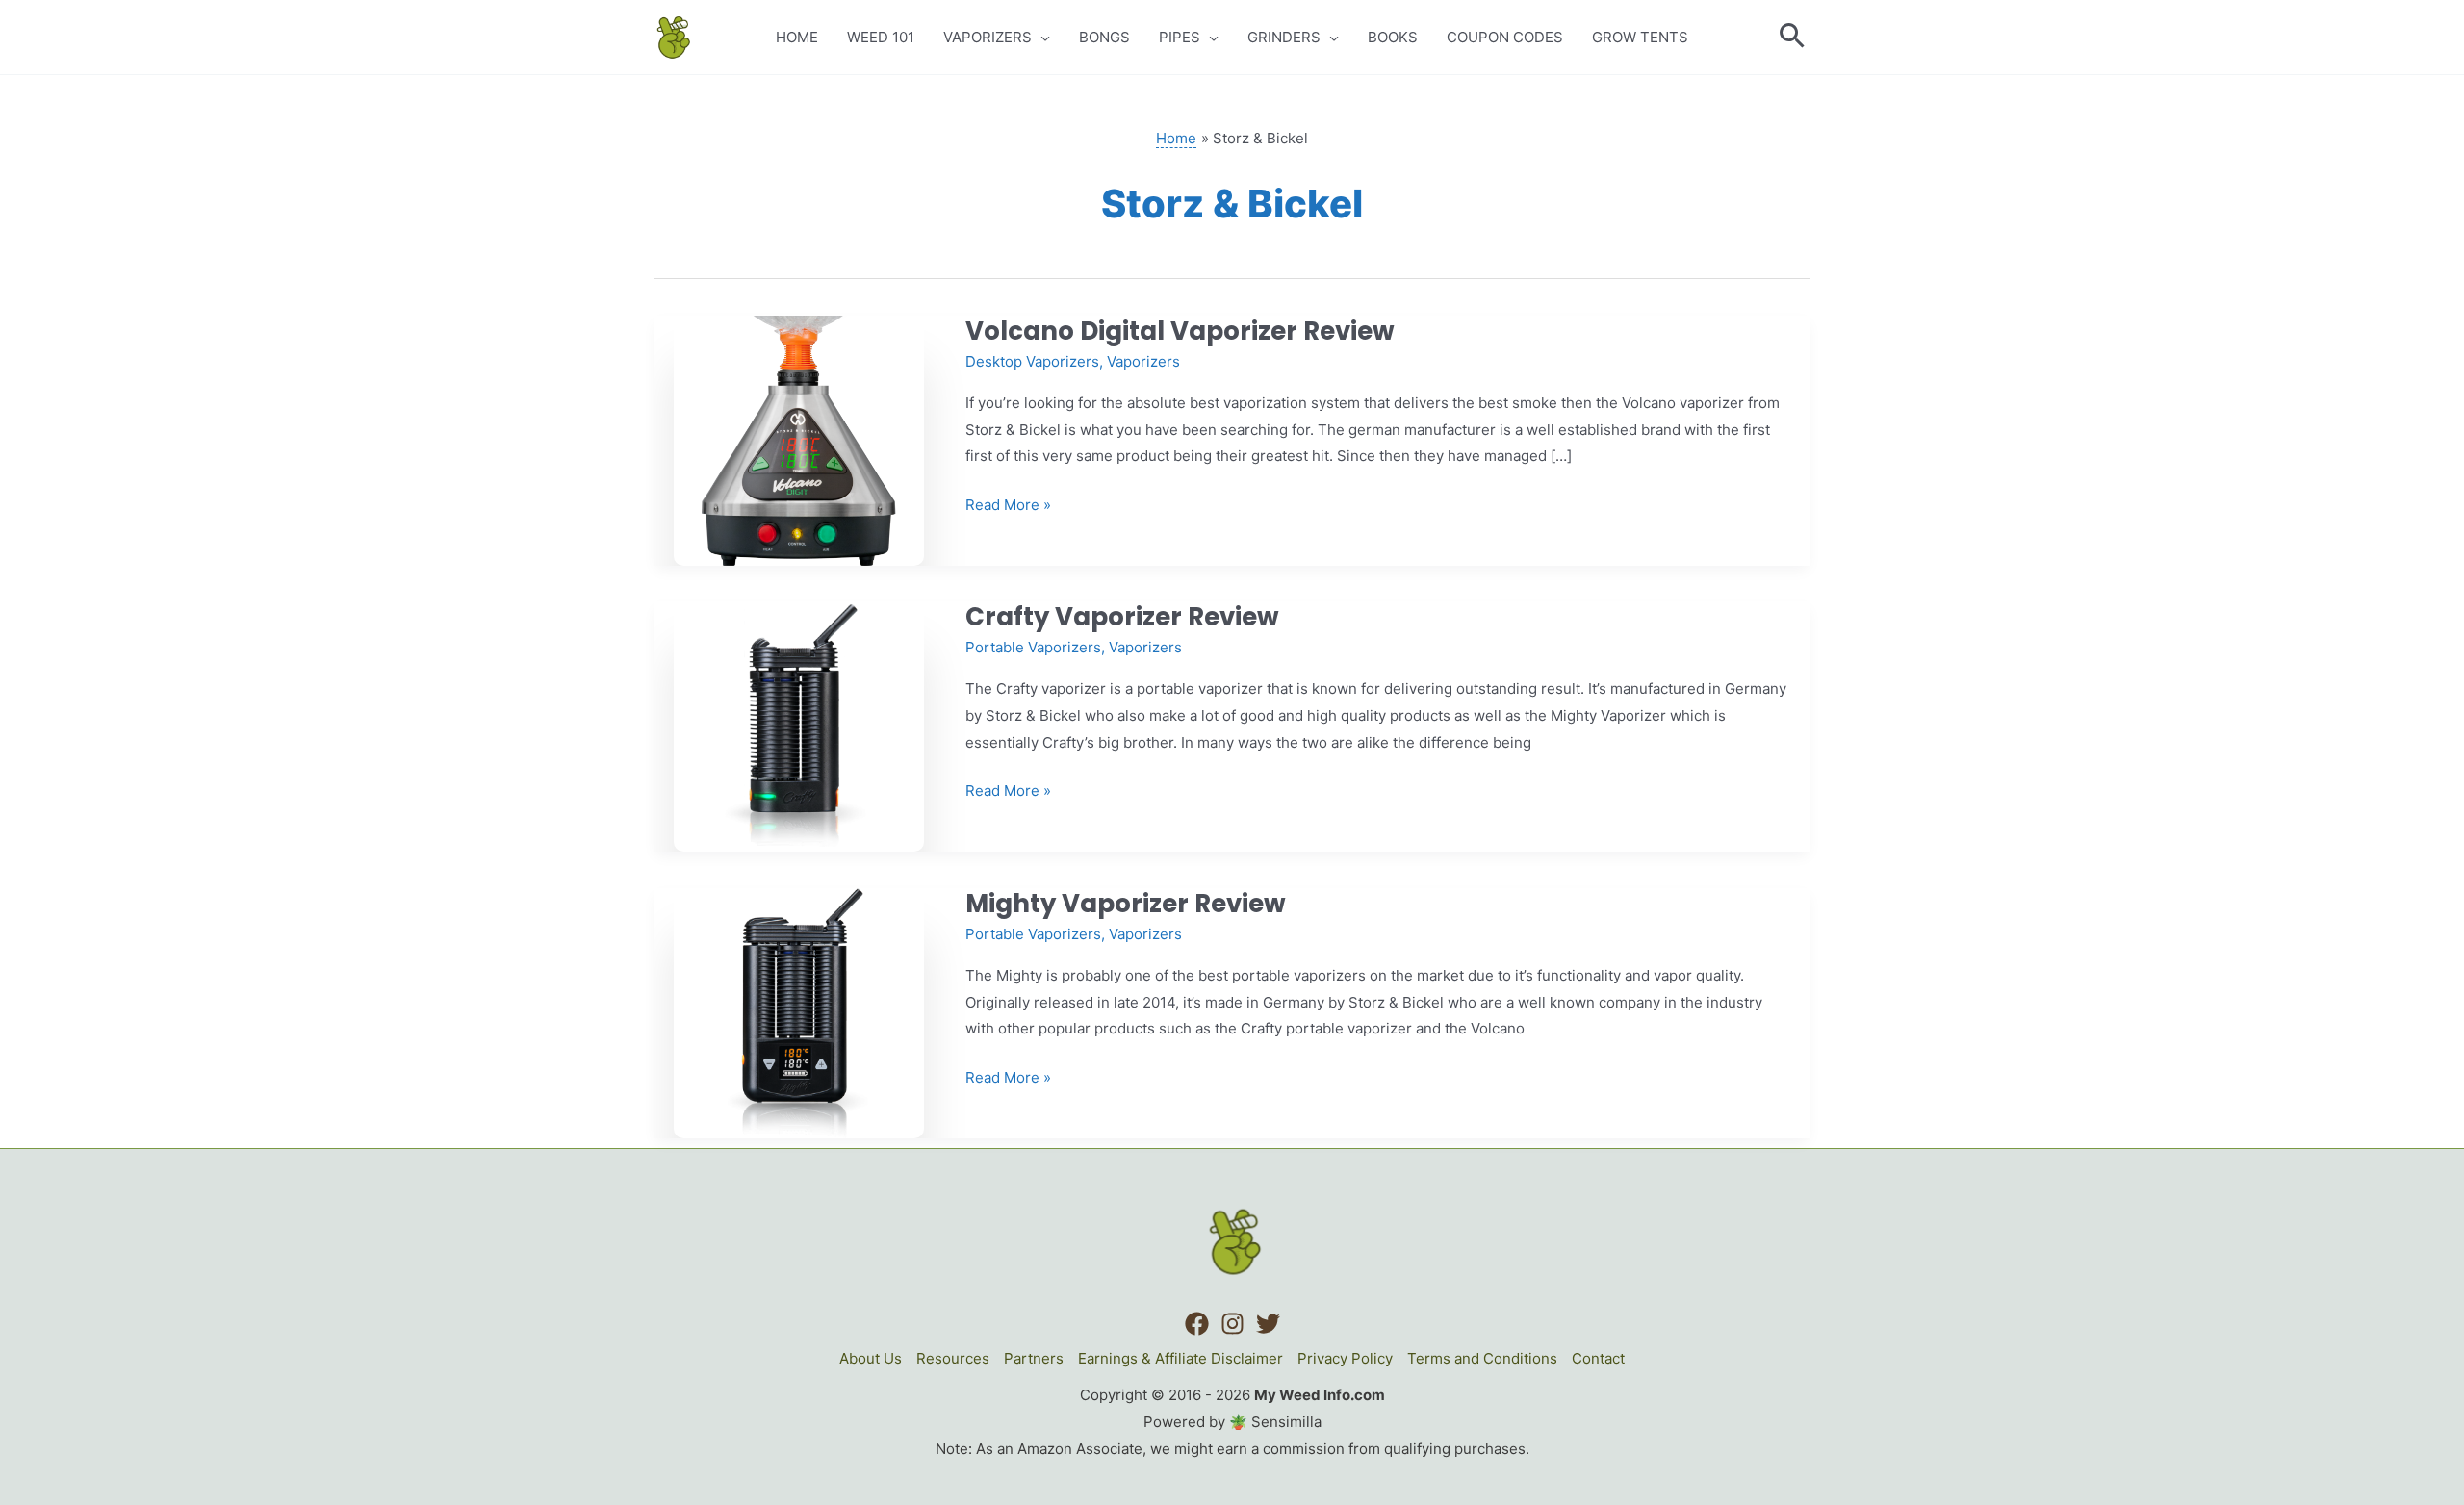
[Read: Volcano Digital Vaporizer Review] (799, 439)
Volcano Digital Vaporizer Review (1180, 331)
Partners (1034, 1358)
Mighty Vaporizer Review (1126, 904)
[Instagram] (1232, 1324)
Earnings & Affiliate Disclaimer (1181, 1358)
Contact (1598, 1358)
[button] (1793, 38)
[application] (1041, 38)
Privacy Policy (1345, 1358)
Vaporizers (1143, 361)
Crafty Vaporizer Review (1122, 617)
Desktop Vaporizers (1032, 361)
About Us (871, 1358)
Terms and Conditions (1482, 1358)
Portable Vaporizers (1033, 647)
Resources (953, 1358)
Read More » (1008, 507)
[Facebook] (1197, 1324)
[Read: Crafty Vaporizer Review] (799, 725)
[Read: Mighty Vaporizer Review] (799, 1012)
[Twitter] (1268, 1324)
